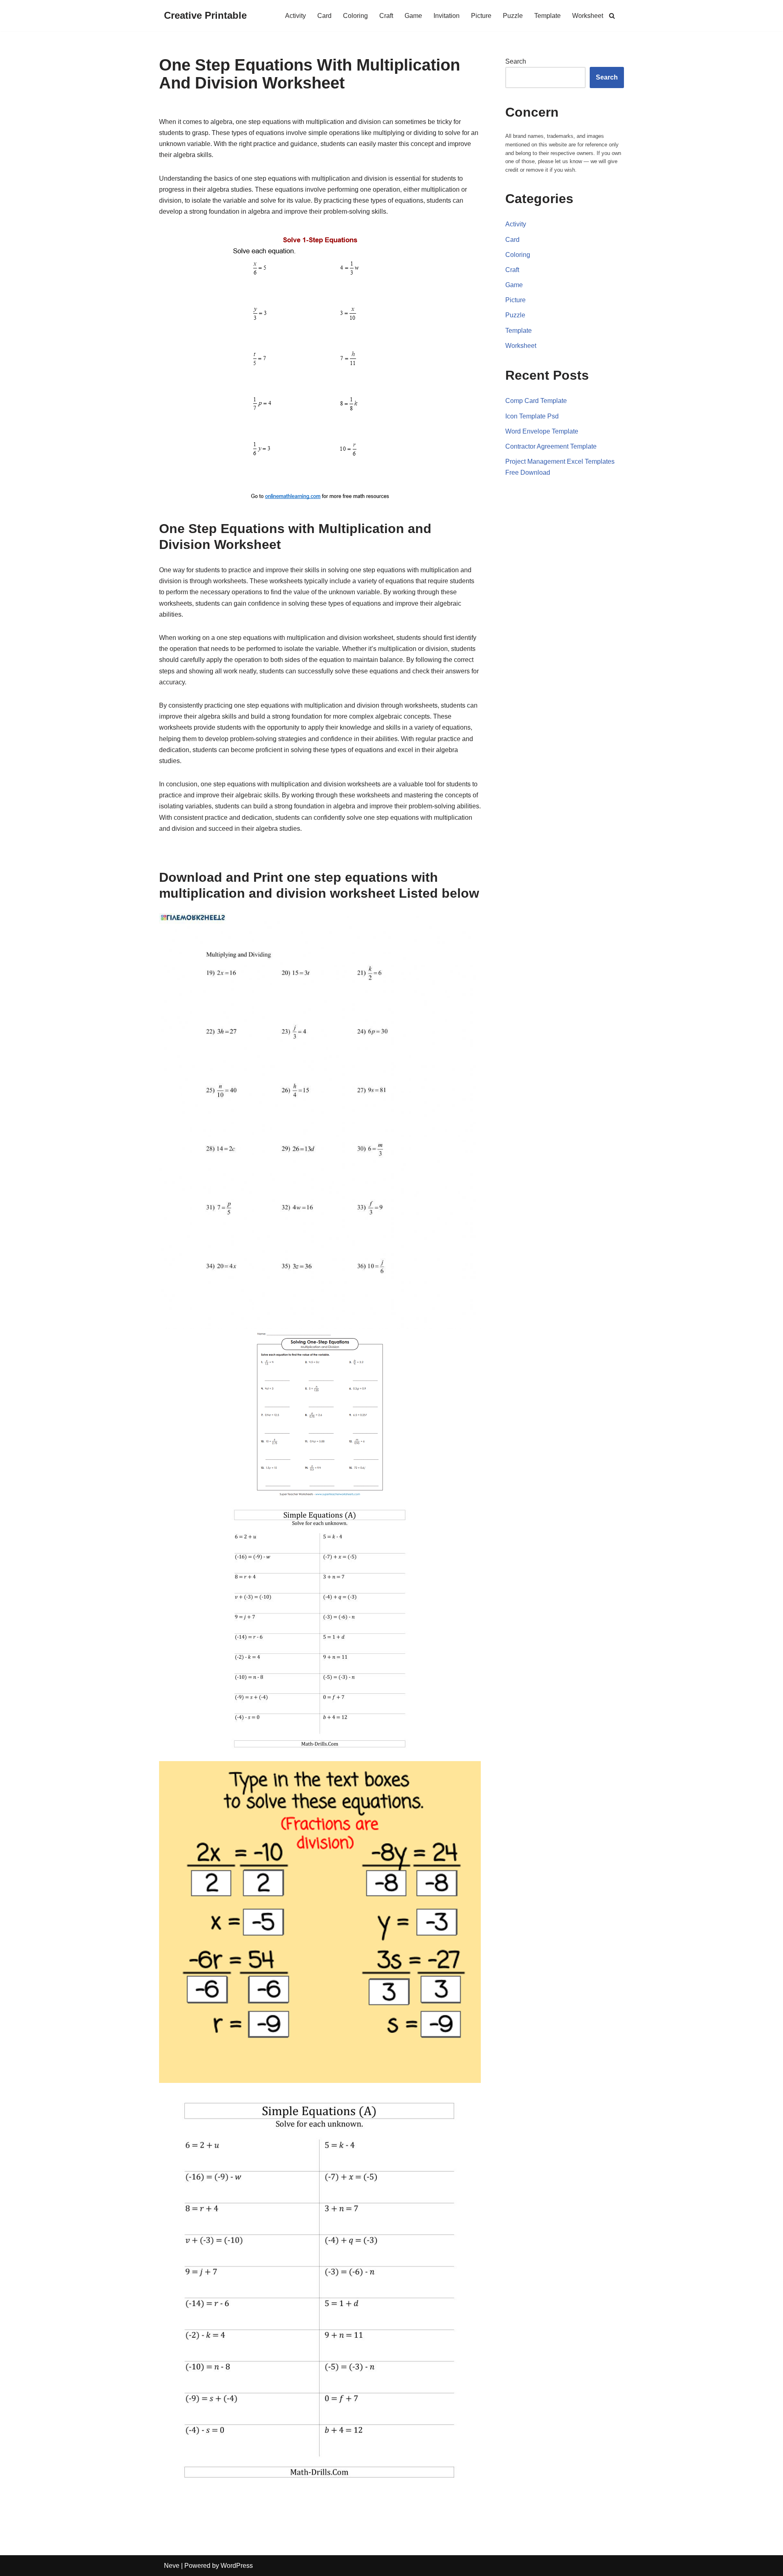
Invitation (447, 16)
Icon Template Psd (532, 416)
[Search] (612, 16)
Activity (295, 16)
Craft (386, 16)
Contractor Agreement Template (551, 446)
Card (324, 16)
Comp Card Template (536, 401)
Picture (481, 16)
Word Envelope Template (542, 431)
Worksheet (588, 16)
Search (516, 61)
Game (413, 16)
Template (547, 16)
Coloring (355, 16)
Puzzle (513, 16)
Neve (172, 2566)
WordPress (237, 2566)
